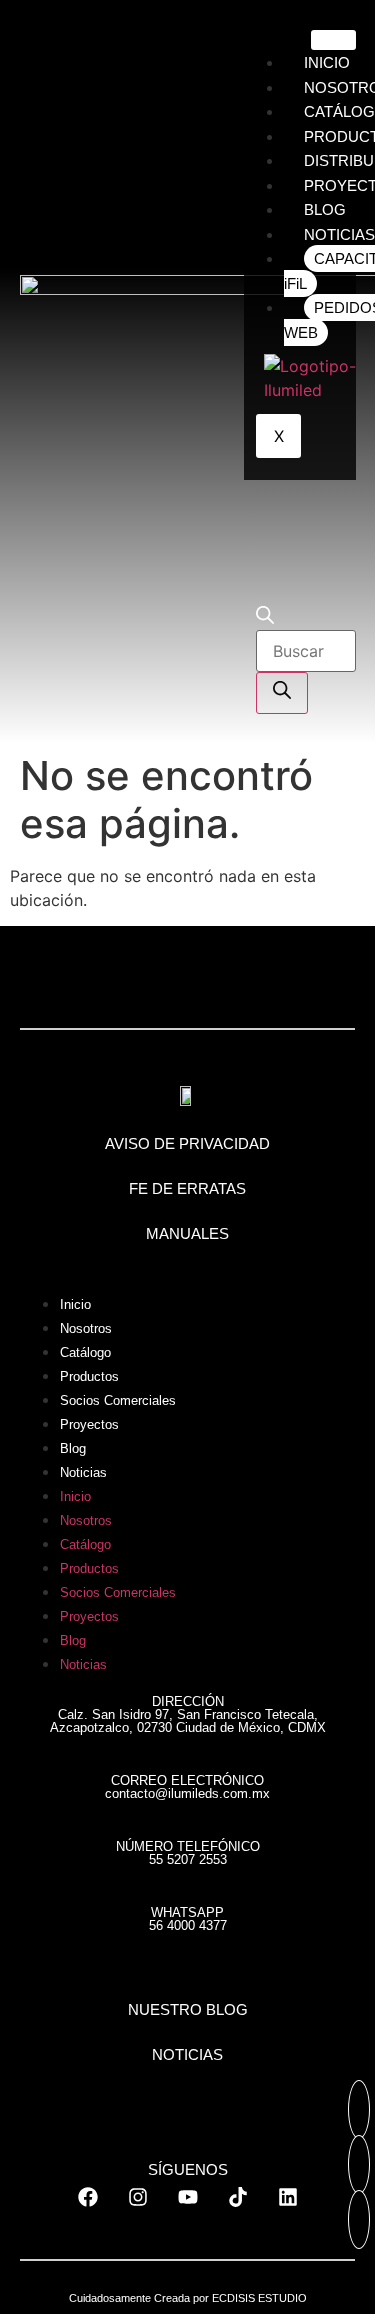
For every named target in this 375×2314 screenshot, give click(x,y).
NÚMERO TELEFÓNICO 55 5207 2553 (188, 1853)
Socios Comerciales (118, 1400)
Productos (89, 1376)
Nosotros (86, 1328)
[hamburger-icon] (333, 40)
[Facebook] (88, 2197)
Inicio (75, 1304)
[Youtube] (188, 2197)
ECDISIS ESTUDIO (259, 2298)
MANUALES (187, 1233)
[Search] (282, 693)
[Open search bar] (265, 618)
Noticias (83, 1472)
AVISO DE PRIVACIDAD (187, 1143)
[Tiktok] (238, 2197)
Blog (73, 1448)
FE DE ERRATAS (187, 1188)
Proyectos (89, 1424)
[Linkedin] (288, 2197)
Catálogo (85, 1352)
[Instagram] (138, 2197)
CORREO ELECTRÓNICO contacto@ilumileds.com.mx (187, 1787)
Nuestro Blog (188, 2009)
